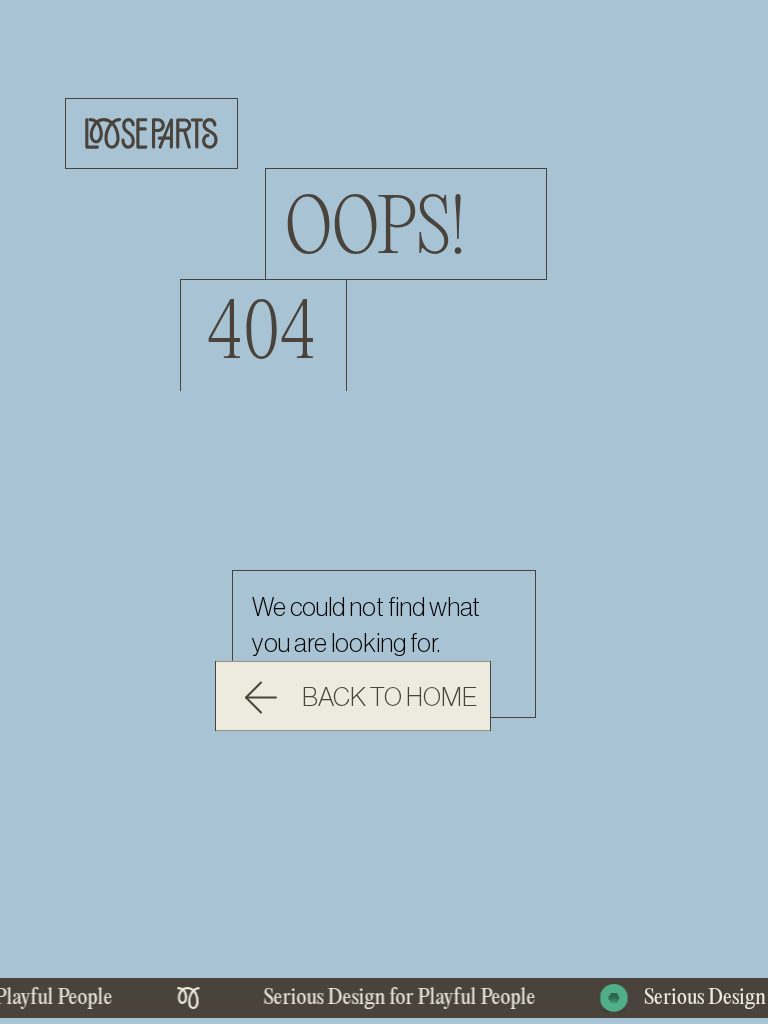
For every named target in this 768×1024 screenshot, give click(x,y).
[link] (353, 696)
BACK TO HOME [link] (389, 698)
